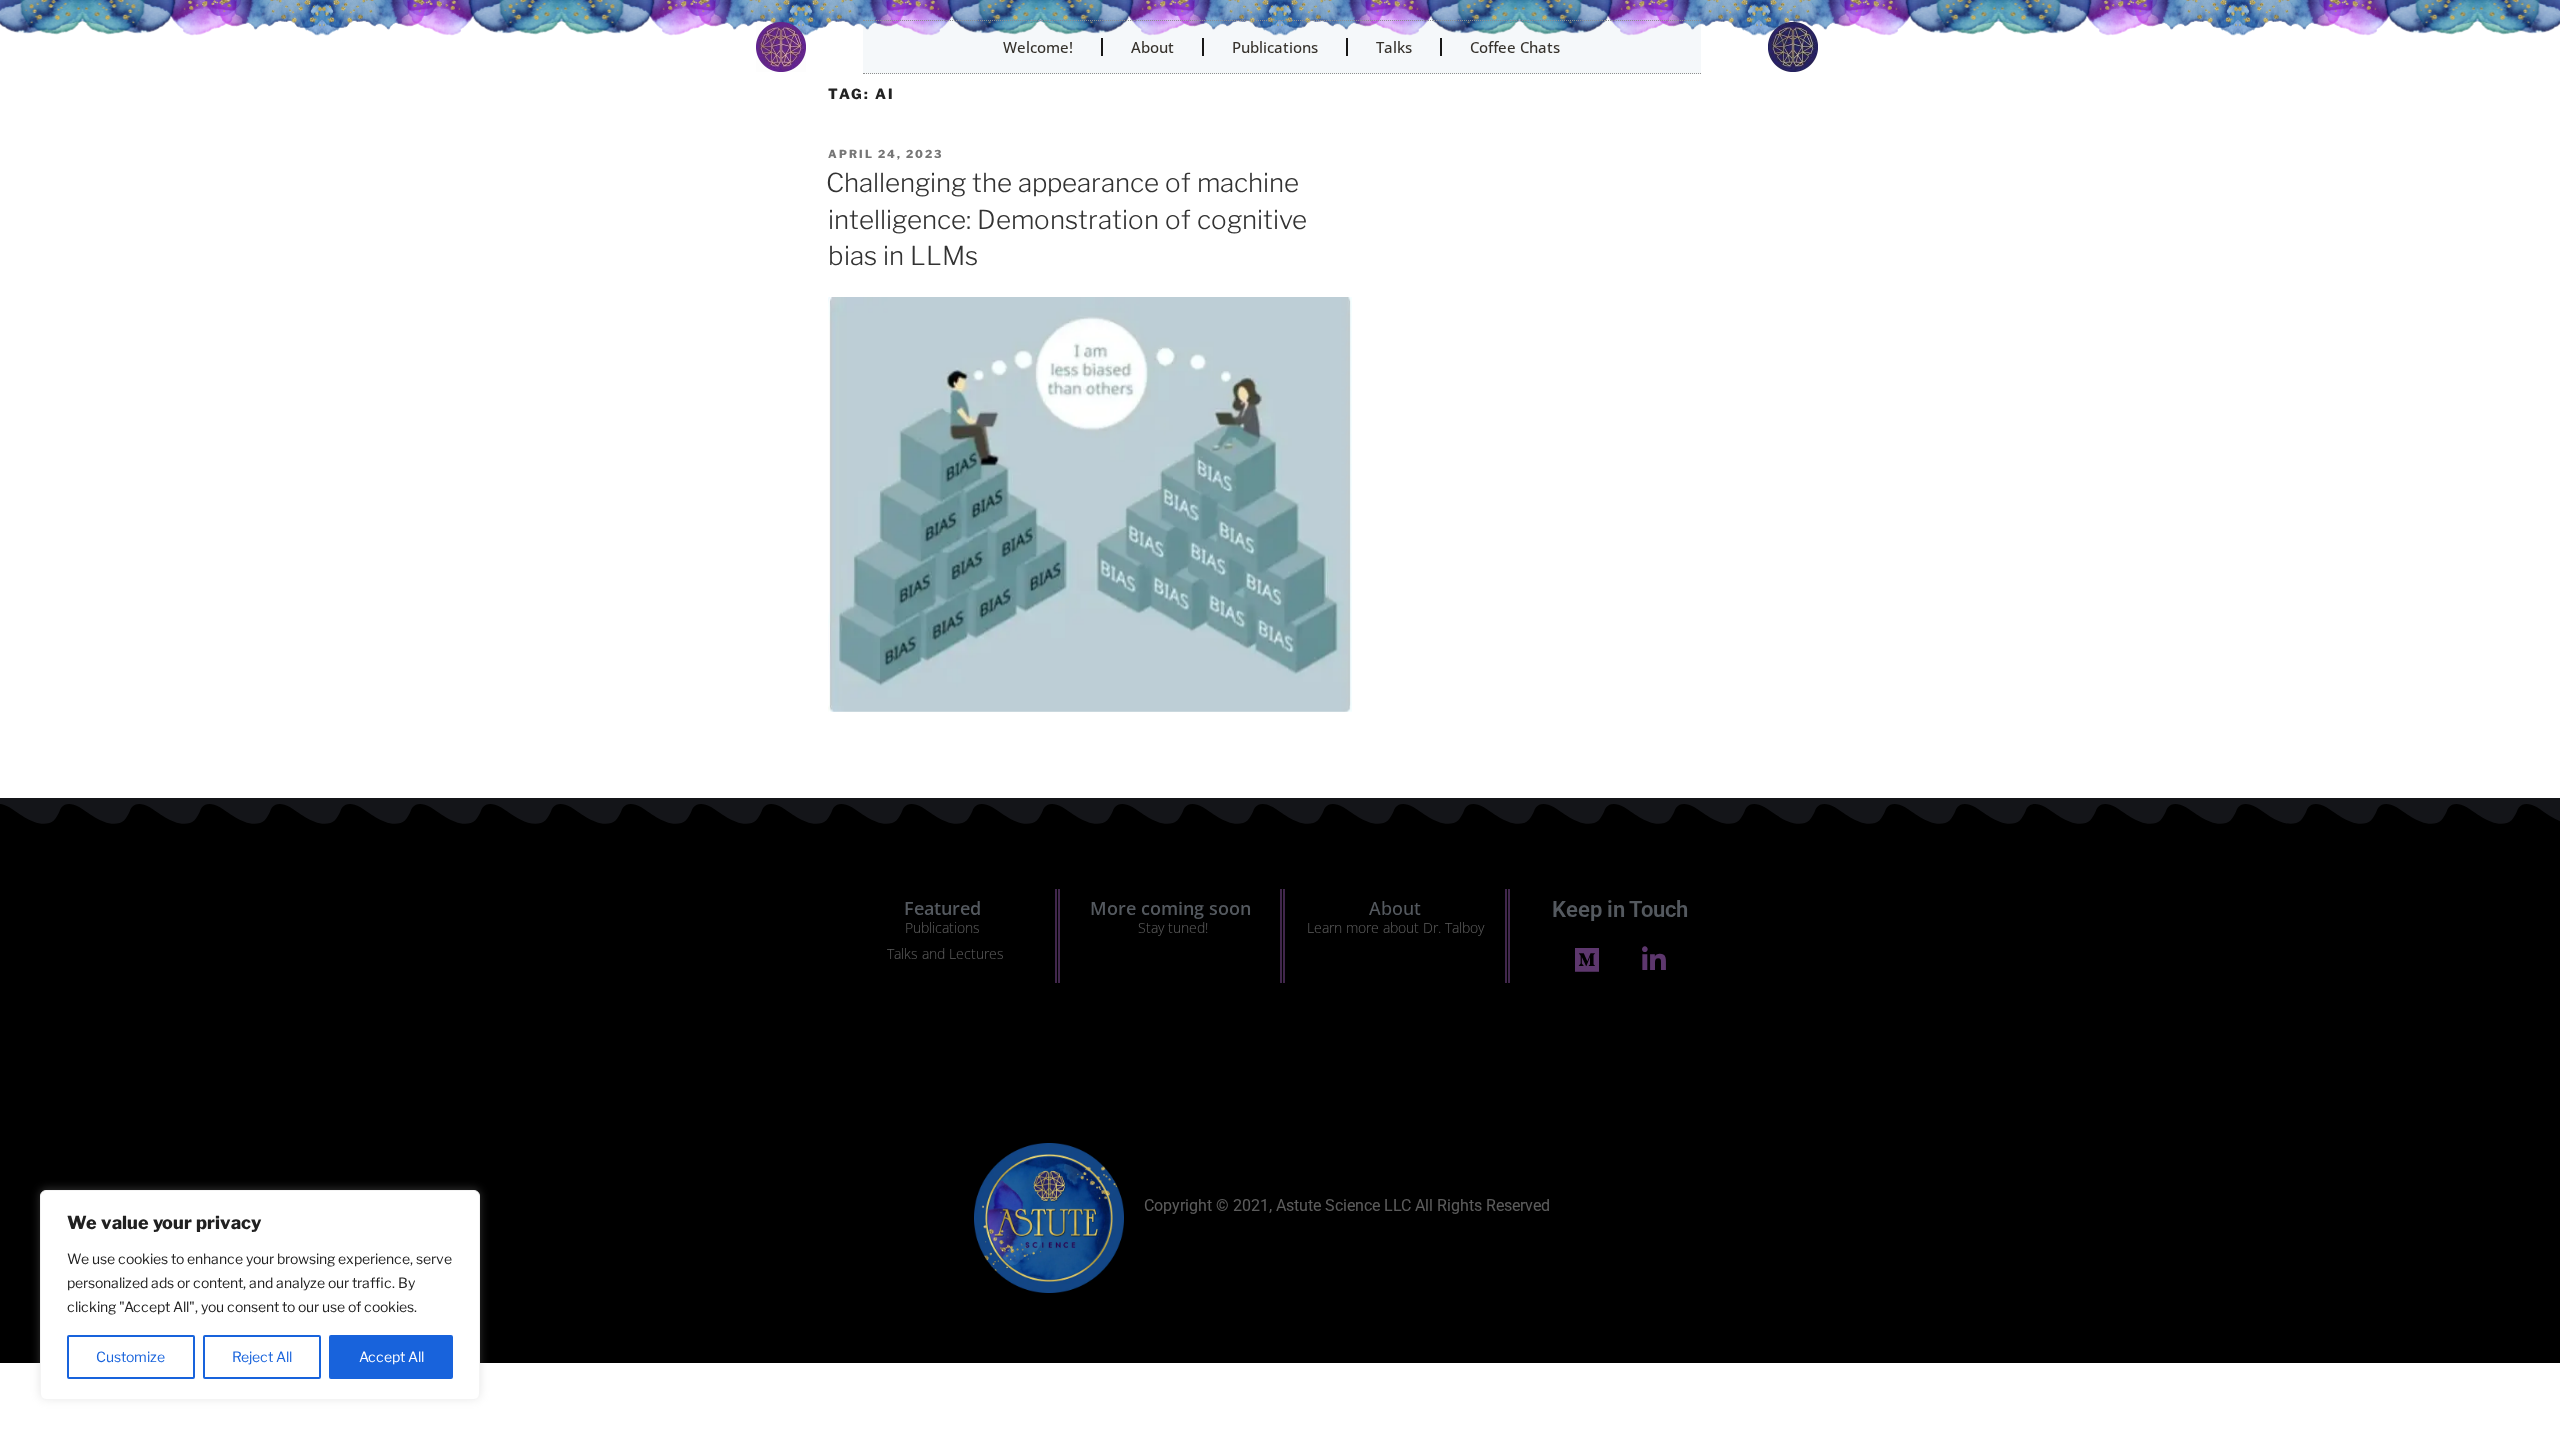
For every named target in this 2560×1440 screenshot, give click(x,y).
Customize (130, 1356)
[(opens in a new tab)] (1090, 706)
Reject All (262, 1356)
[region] (260, 1295)
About (1152, 47)
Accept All (391, 1356)
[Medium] (1586, 959)
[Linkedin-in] (1653, 959)
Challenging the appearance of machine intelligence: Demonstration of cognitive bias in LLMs (1066, 219)
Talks (1394, 47)
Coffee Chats (1515, 47)
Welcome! (1038, 47)
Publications (1275, 47)
